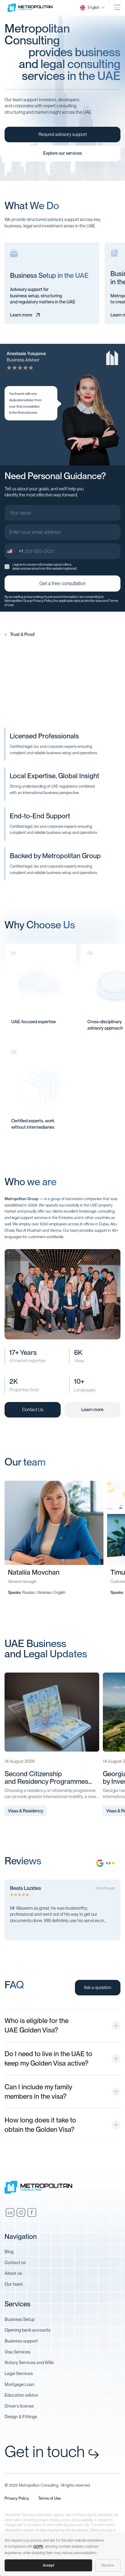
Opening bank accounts (27, 2330)
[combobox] (14, 551)
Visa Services (17, 2352)
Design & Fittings (21, 2417)
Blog (9, 2252)
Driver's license (19, 2406)
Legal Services (19, 2374)
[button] (89, 8)
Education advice (21, 2395)
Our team (14, 2284)
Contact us (15, 2263)
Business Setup (20, 2319)
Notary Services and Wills (29, 2363)
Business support (21, 2341)
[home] (33, 8)
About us (13, 2273)
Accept (49, 2565)
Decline (108, 2565)
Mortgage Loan (19, 2384)
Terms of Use (49, 2498)
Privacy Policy (42, 601)
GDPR (38, 2547)
